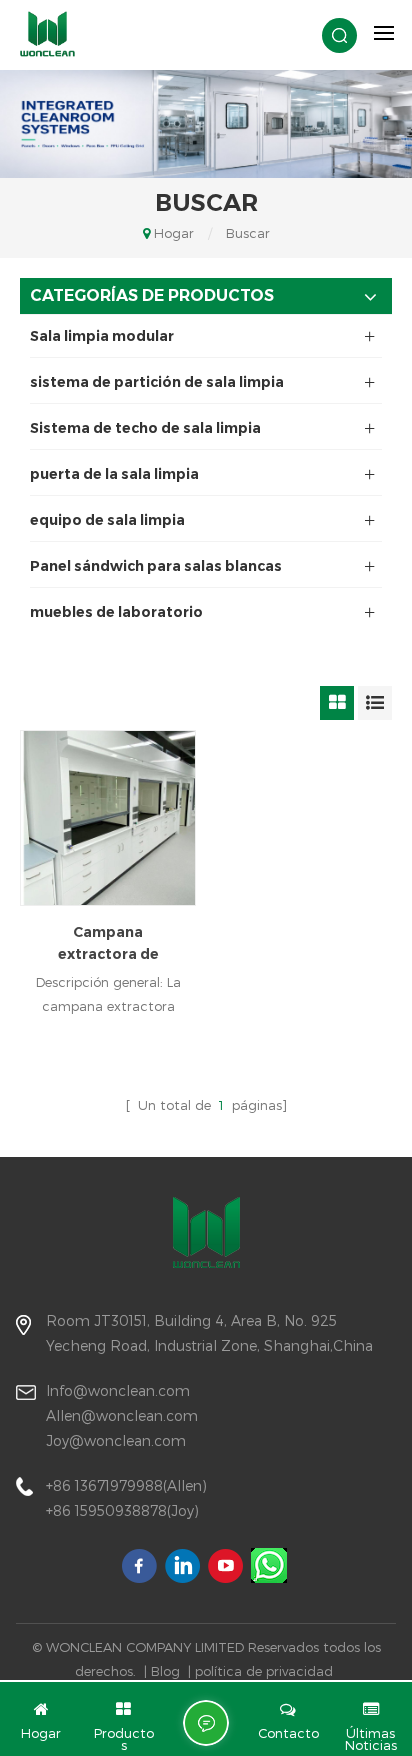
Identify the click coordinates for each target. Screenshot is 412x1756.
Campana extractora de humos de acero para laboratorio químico (108, 944)
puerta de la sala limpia (114, 474)
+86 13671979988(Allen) (126, 1485)
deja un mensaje (206, 1723)
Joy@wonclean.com (116, 1440)
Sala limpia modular (102, 336)
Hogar (174, 233)
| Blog (162, 1671)
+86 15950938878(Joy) (122, 1510)
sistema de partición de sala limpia (157, 382)
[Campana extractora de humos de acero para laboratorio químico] (108, 818)
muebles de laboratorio (116, 612)
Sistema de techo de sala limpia (145, 428)
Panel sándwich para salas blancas (156, 566)
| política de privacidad (260, 1671)
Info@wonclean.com (118, 1390)
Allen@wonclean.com (122, 1415)
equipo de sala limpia (107, 520)
